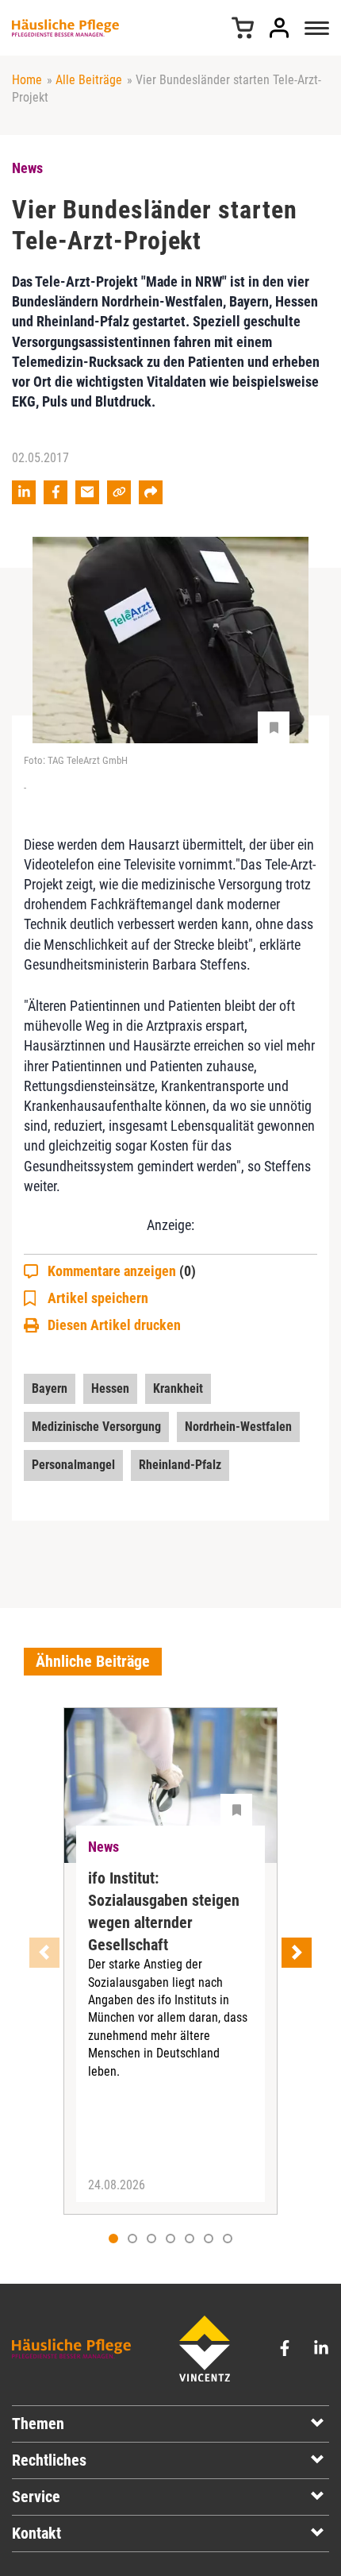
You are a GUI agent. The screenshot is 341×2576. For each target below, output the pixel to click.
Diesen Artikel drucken (114, 1325)
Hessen (110, 1388)
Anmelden (279, 28)
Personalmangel (73, 1465)
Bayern (50, 1388)
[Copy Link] (119, 492)
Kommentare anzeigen (122, 1271)
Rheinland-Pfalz (180, 1465)
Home (27, 80)
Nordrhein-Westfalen (238, 1427)
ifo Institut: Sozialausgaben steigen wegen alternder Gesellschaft (164, 1911)
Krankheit (178, 1388)
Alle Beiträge (89, 80)
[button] (132, 2239)
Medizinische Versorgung (96, 1427)
